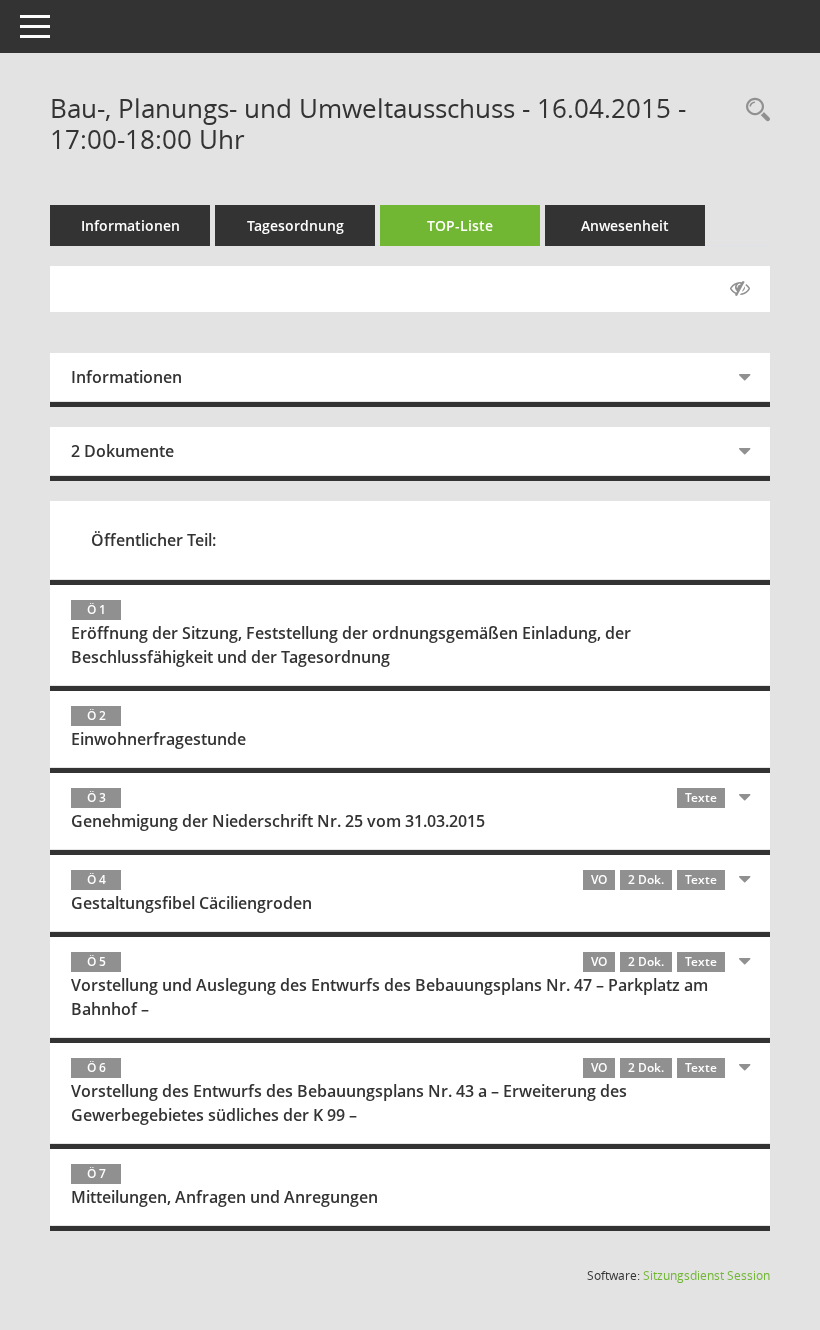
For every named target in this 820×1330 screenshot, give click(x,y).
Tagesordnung (295, 225)
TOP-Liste (460, 225)
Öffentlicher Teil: (153, 540)
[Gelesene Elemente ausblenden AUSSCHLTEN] (740, 289)
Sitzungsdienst (706, 1275)
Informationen (130, 225)
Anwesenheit (625, 225)
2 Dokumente (122, 451)
